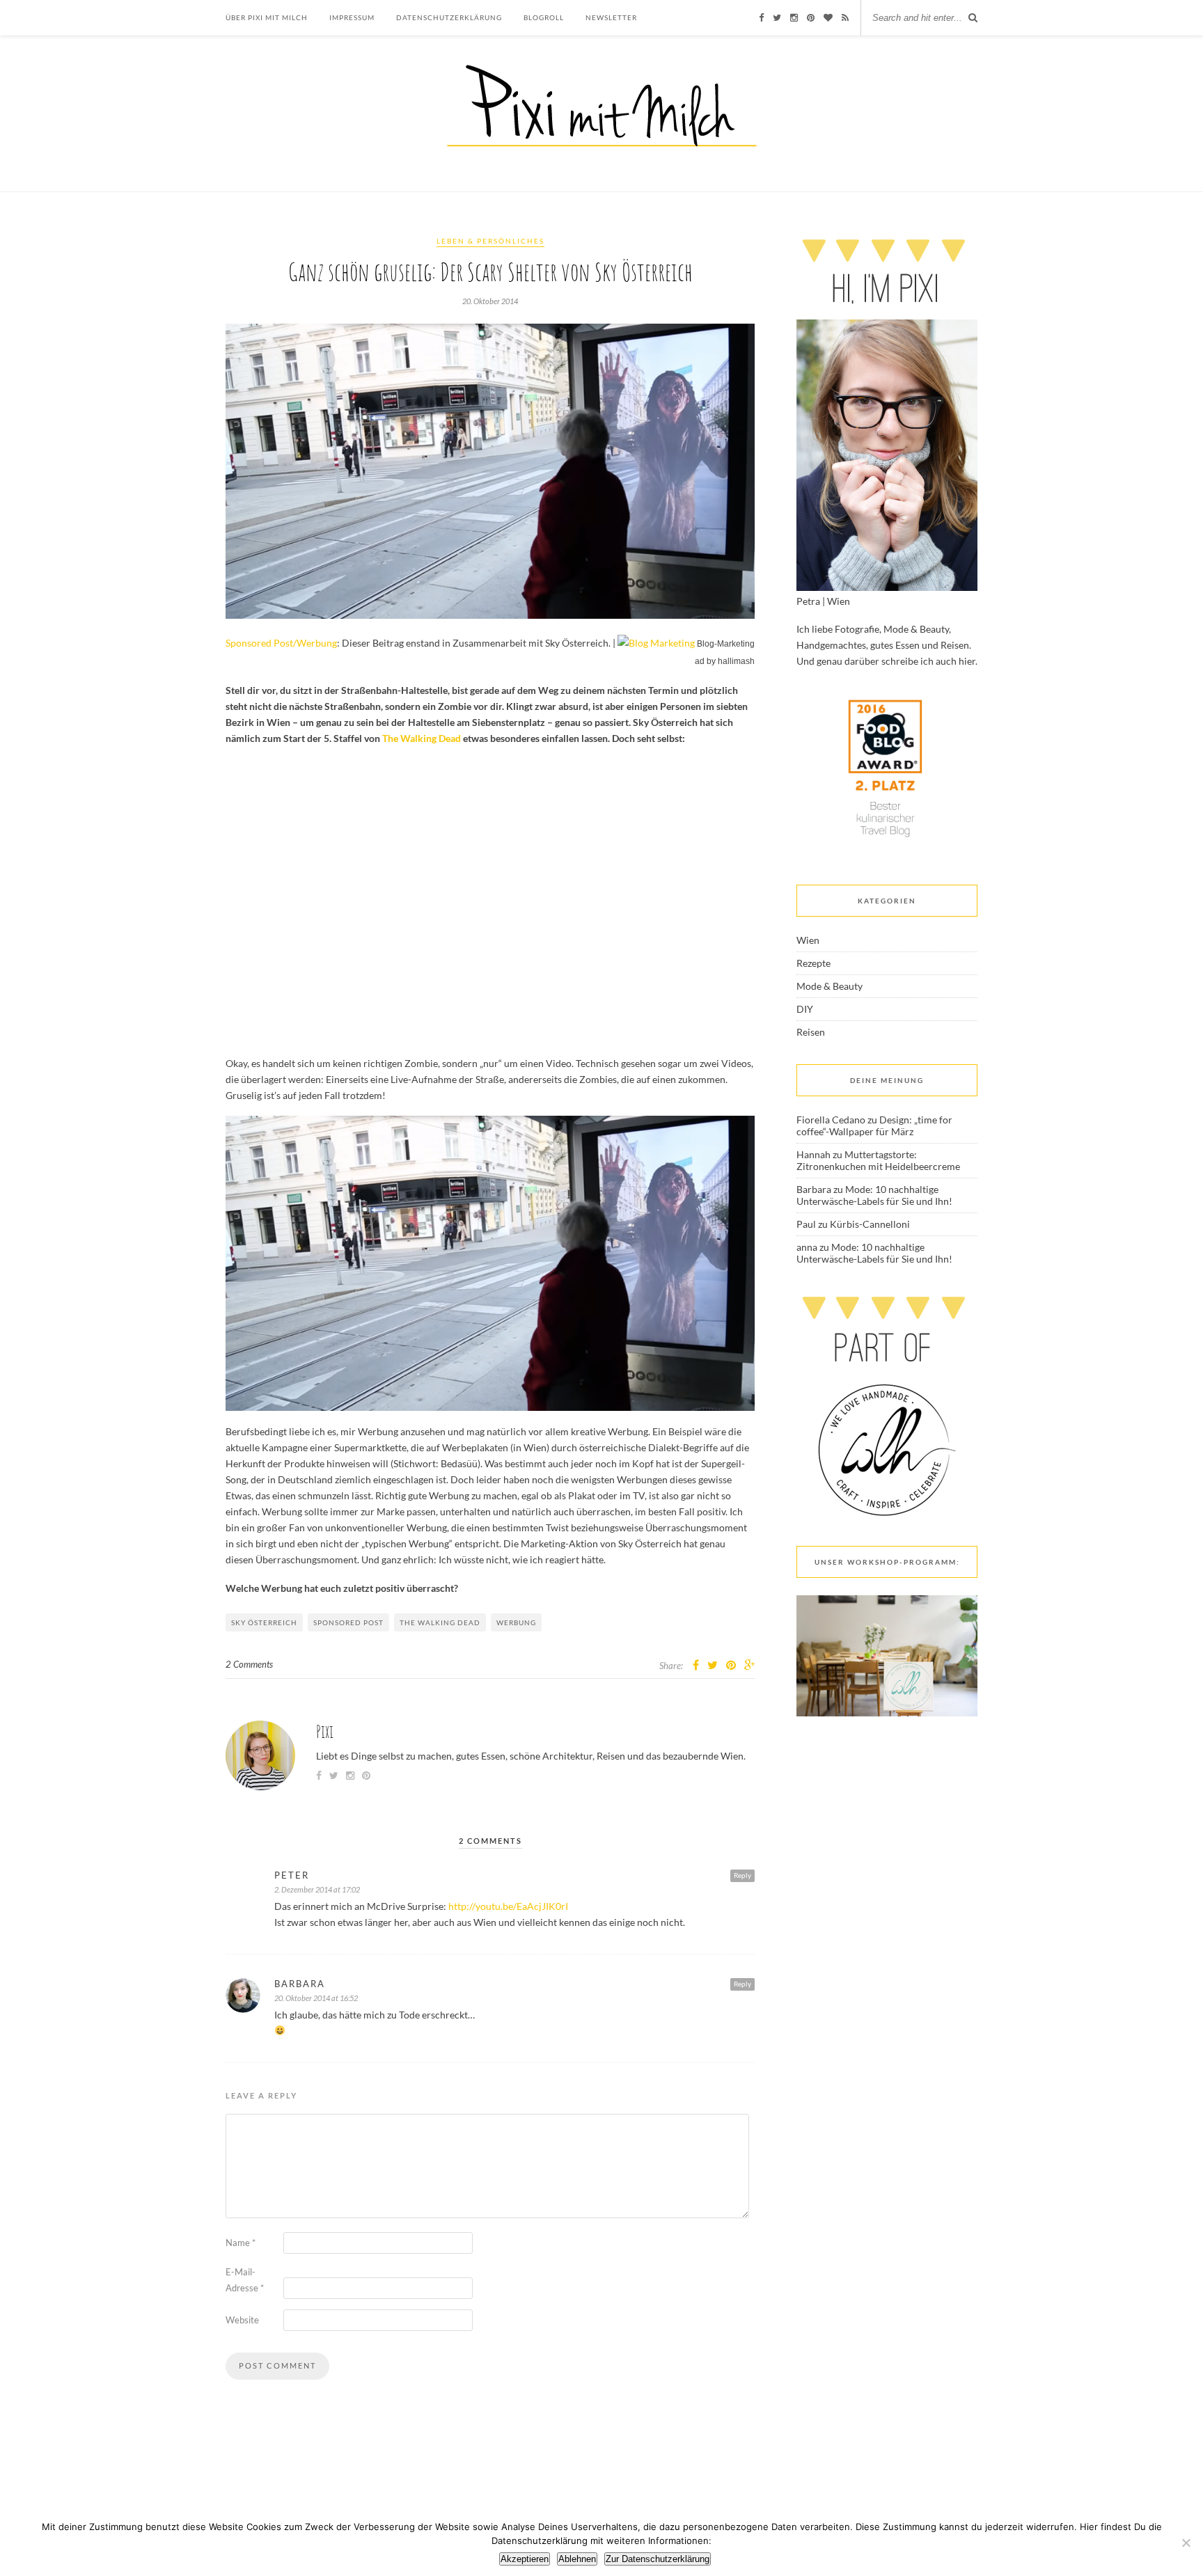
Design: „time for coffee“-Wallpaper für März (874, 1125)
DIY (805, 1009)
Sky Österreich (264, 1622)
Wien (808, 940)
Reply (742, 1875)
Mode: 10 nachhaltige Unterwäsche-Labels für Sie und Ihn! (874, 1195)
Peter (292, 1875)
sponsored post (348, 1622)
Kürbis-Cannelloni (870, 1224)
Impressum (352, 17)
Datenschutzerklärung (449, 17)
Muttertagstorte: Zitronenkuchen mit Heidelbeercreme (878, 1160)
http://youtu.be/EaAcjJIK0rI (508, 1906)
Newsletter (611, 17)
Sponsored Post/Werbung (281, 643)
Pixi (325, 1731)
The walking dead (440, 1622)
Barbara (300, 1984)
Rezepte (813, 963)
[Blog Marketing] (656, 643)
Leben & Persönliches (490, 241)
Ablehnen (577, 2559)
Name (241, 2243)
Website (242, 2320)
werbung (516, 1622)
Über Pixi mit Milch (267, 17)
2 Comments (249, 1664)
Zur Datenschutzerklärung (658, 2559)
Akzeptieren (525, 2559)
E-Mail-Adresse (245, 2280)
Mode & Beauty (829, 986)
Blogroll (544, 17)
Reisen (811, 1032)
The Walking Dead (422, 738)
